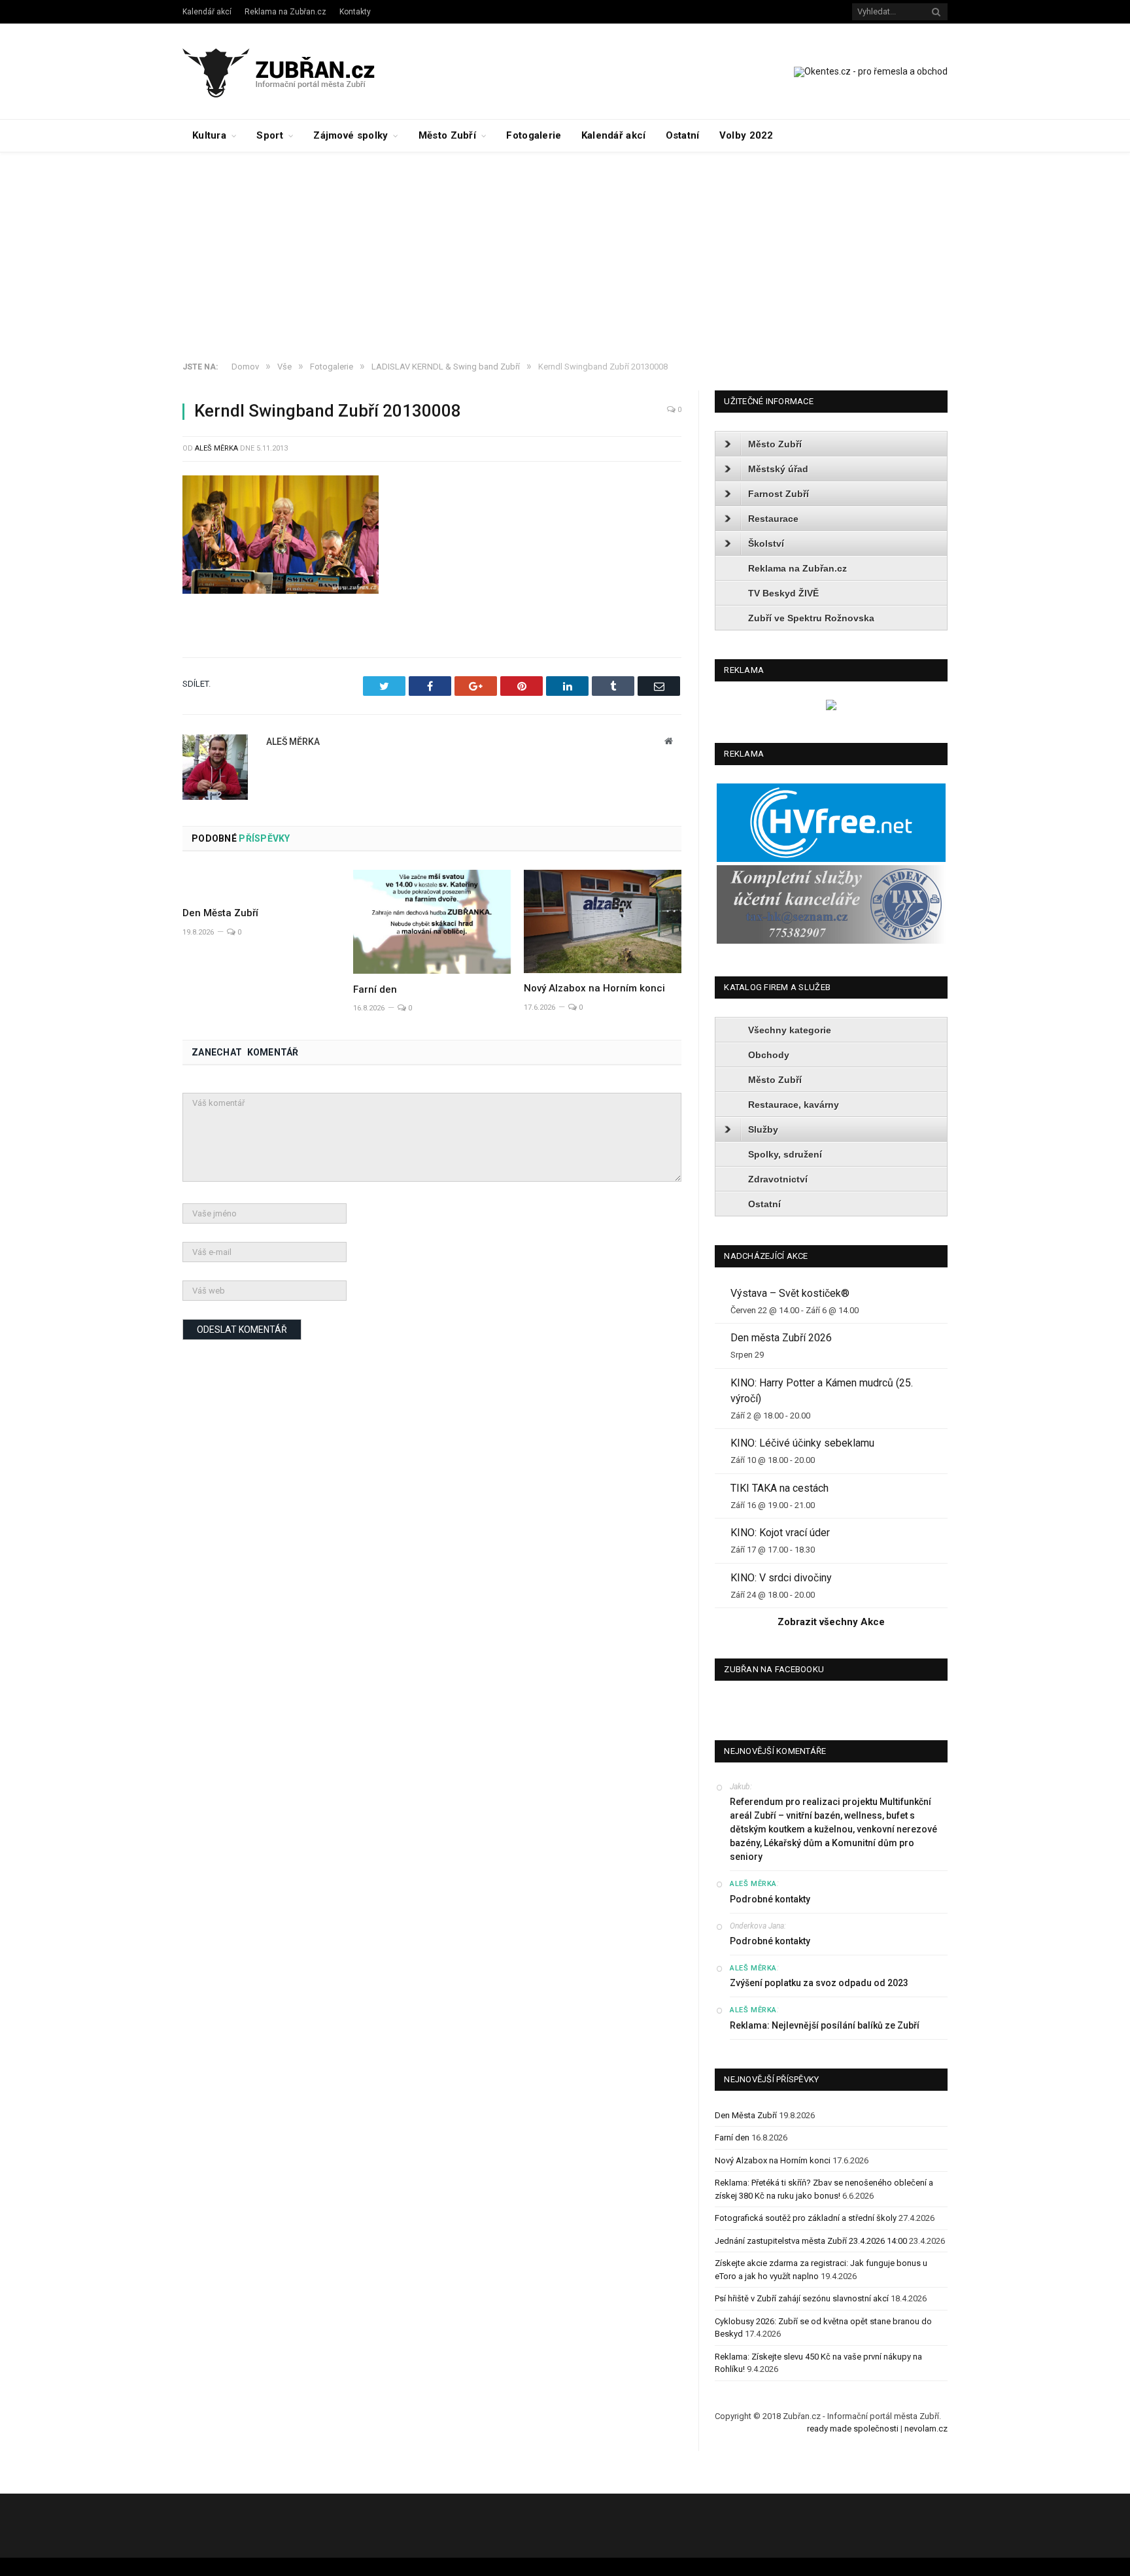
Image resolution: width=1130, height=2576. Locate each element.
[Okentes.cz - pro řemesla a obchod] (831, 707)
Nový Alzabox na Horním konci (594, 988)
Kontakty (355, 12)
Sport (270, 135)
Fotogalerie (534, 135)
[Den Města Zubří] (261, 884)
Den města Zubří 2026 (781, 1338)
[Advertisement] (565, 250)
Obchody (769, 1055)
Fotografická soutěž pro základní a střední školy (806, 2218)
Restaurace (773, 519)
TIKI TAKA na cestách (779, 1488)
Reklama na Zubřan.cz (285, 12)
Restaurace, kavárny (794, 1105)
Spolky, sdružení (785, 1154)
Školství (766, 543)
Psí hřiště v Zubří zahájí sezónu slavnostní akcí (802, 2298)
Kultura (209, 135)
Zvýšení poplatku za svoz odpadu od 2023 (819, 1983)
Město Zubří (447, 135)
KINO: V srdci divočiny (781, 1578)
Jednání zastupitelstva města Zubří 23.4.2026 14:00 (811, 2241)
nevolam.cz (926, 2429)
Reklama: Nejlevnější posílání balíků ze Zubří (825, 2025)
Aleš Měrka (216, 448)
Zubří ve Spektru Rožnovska (811, 618)
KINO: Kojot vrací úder (780, 1533)
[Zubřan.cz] (293, 71)
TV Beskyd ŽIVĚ (783, 593)
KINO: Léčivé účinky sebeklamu (802, 1443)
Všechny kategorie (790, 1030)
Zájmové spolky (351, 135)
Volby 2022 (746, 135)
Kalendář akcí (207, 12)
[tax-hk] (831, 941)
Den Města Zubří (220, 913)
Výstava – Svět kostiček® (790, 1293)
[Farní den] (432, 922)
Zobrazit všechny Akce (831, 1622)
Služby (763, 1129)
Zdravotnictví (778, 1179)
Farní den (375, 989)
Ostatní (683, 135)
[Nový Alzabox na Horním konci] (603, 921)
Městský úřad (778, 469)
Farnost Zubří (779, 494)
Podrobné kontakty (770, 1899)
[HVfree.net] (831, 859)
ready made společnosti (853, 2429)
